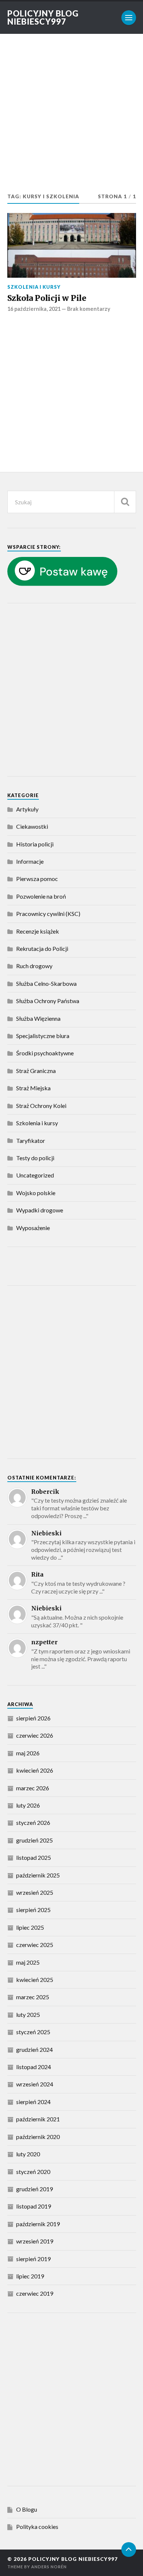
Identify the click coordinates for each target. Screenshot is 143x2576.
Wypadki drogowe (40, 1210)
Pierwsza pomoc (37, 879)
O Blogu (27, 2509)
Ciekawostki (32, 826)
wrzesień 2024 (35, 2084)
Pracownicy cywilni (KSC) (48, 914)
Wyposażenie (33, 1228)
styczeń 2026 (33, 1822)
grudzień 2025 (34, 1840)
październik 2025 (38, 1875)
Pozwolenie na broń (41, 896)
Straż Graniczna (36, 1071)
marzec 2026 (33, 1788)
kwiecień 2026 (35, 1770)
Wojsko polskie (36, 1193)
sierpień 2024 (33, 2102)
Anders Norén (49, 2567)
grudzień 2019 (34, 2189)
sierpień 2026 (33, 1718)
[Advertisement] (71, 117)
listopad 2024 (34, 2067)
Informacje (30, 861)
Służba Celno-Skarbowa (46, 983)
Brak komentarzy (89, 309)
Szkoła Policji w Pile (47, 298)
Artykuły (27, 809)
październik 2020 (38, 2137)
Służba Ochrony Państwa (48, 1001)
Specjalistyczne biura (43, 1036)
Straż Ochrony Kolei (41, 1106)
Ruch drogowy (34, 966)
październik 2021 (38, 2119)
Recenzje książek (38, 931)
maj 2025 (28, 1962)
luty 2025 (28, 2014)
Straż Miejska (33, 1088)
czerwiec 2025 (35, 1945)
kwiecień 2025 (35, 1980)
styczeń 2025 (33, 2032)
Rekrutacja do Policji (42, 948)
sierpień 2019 (33, 2259)
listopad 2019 (34, 2206)
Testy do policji (35, 1158)
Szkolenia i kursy (34, 287)
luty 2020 (28, 2154)
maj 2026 (28, 1753)
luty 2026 (28, 1805)
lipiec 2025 (30, 1927)
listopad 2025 (34, 1857)
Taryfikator (31, 1140)
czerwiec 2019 (35, 2293)
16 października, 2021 (34, 309)
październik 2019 (38, 2224)
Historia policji (35, 844)
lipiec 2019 (30, 2276)
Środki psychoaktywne (45, 1053)
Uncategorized (35, 1175)
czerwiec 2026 (35, 1735)
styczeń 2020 (33, 2172)
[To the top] (129, 2550)
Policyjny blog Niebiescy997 (43, 17)
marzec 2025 (33, 1997)
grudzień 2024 (34, 2049)
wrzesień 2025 (35, 1892)
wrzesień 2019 (35, 2241)
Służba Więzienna (38, 1018)
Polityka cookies (37, 2527)
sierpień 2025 (33, 1910)
